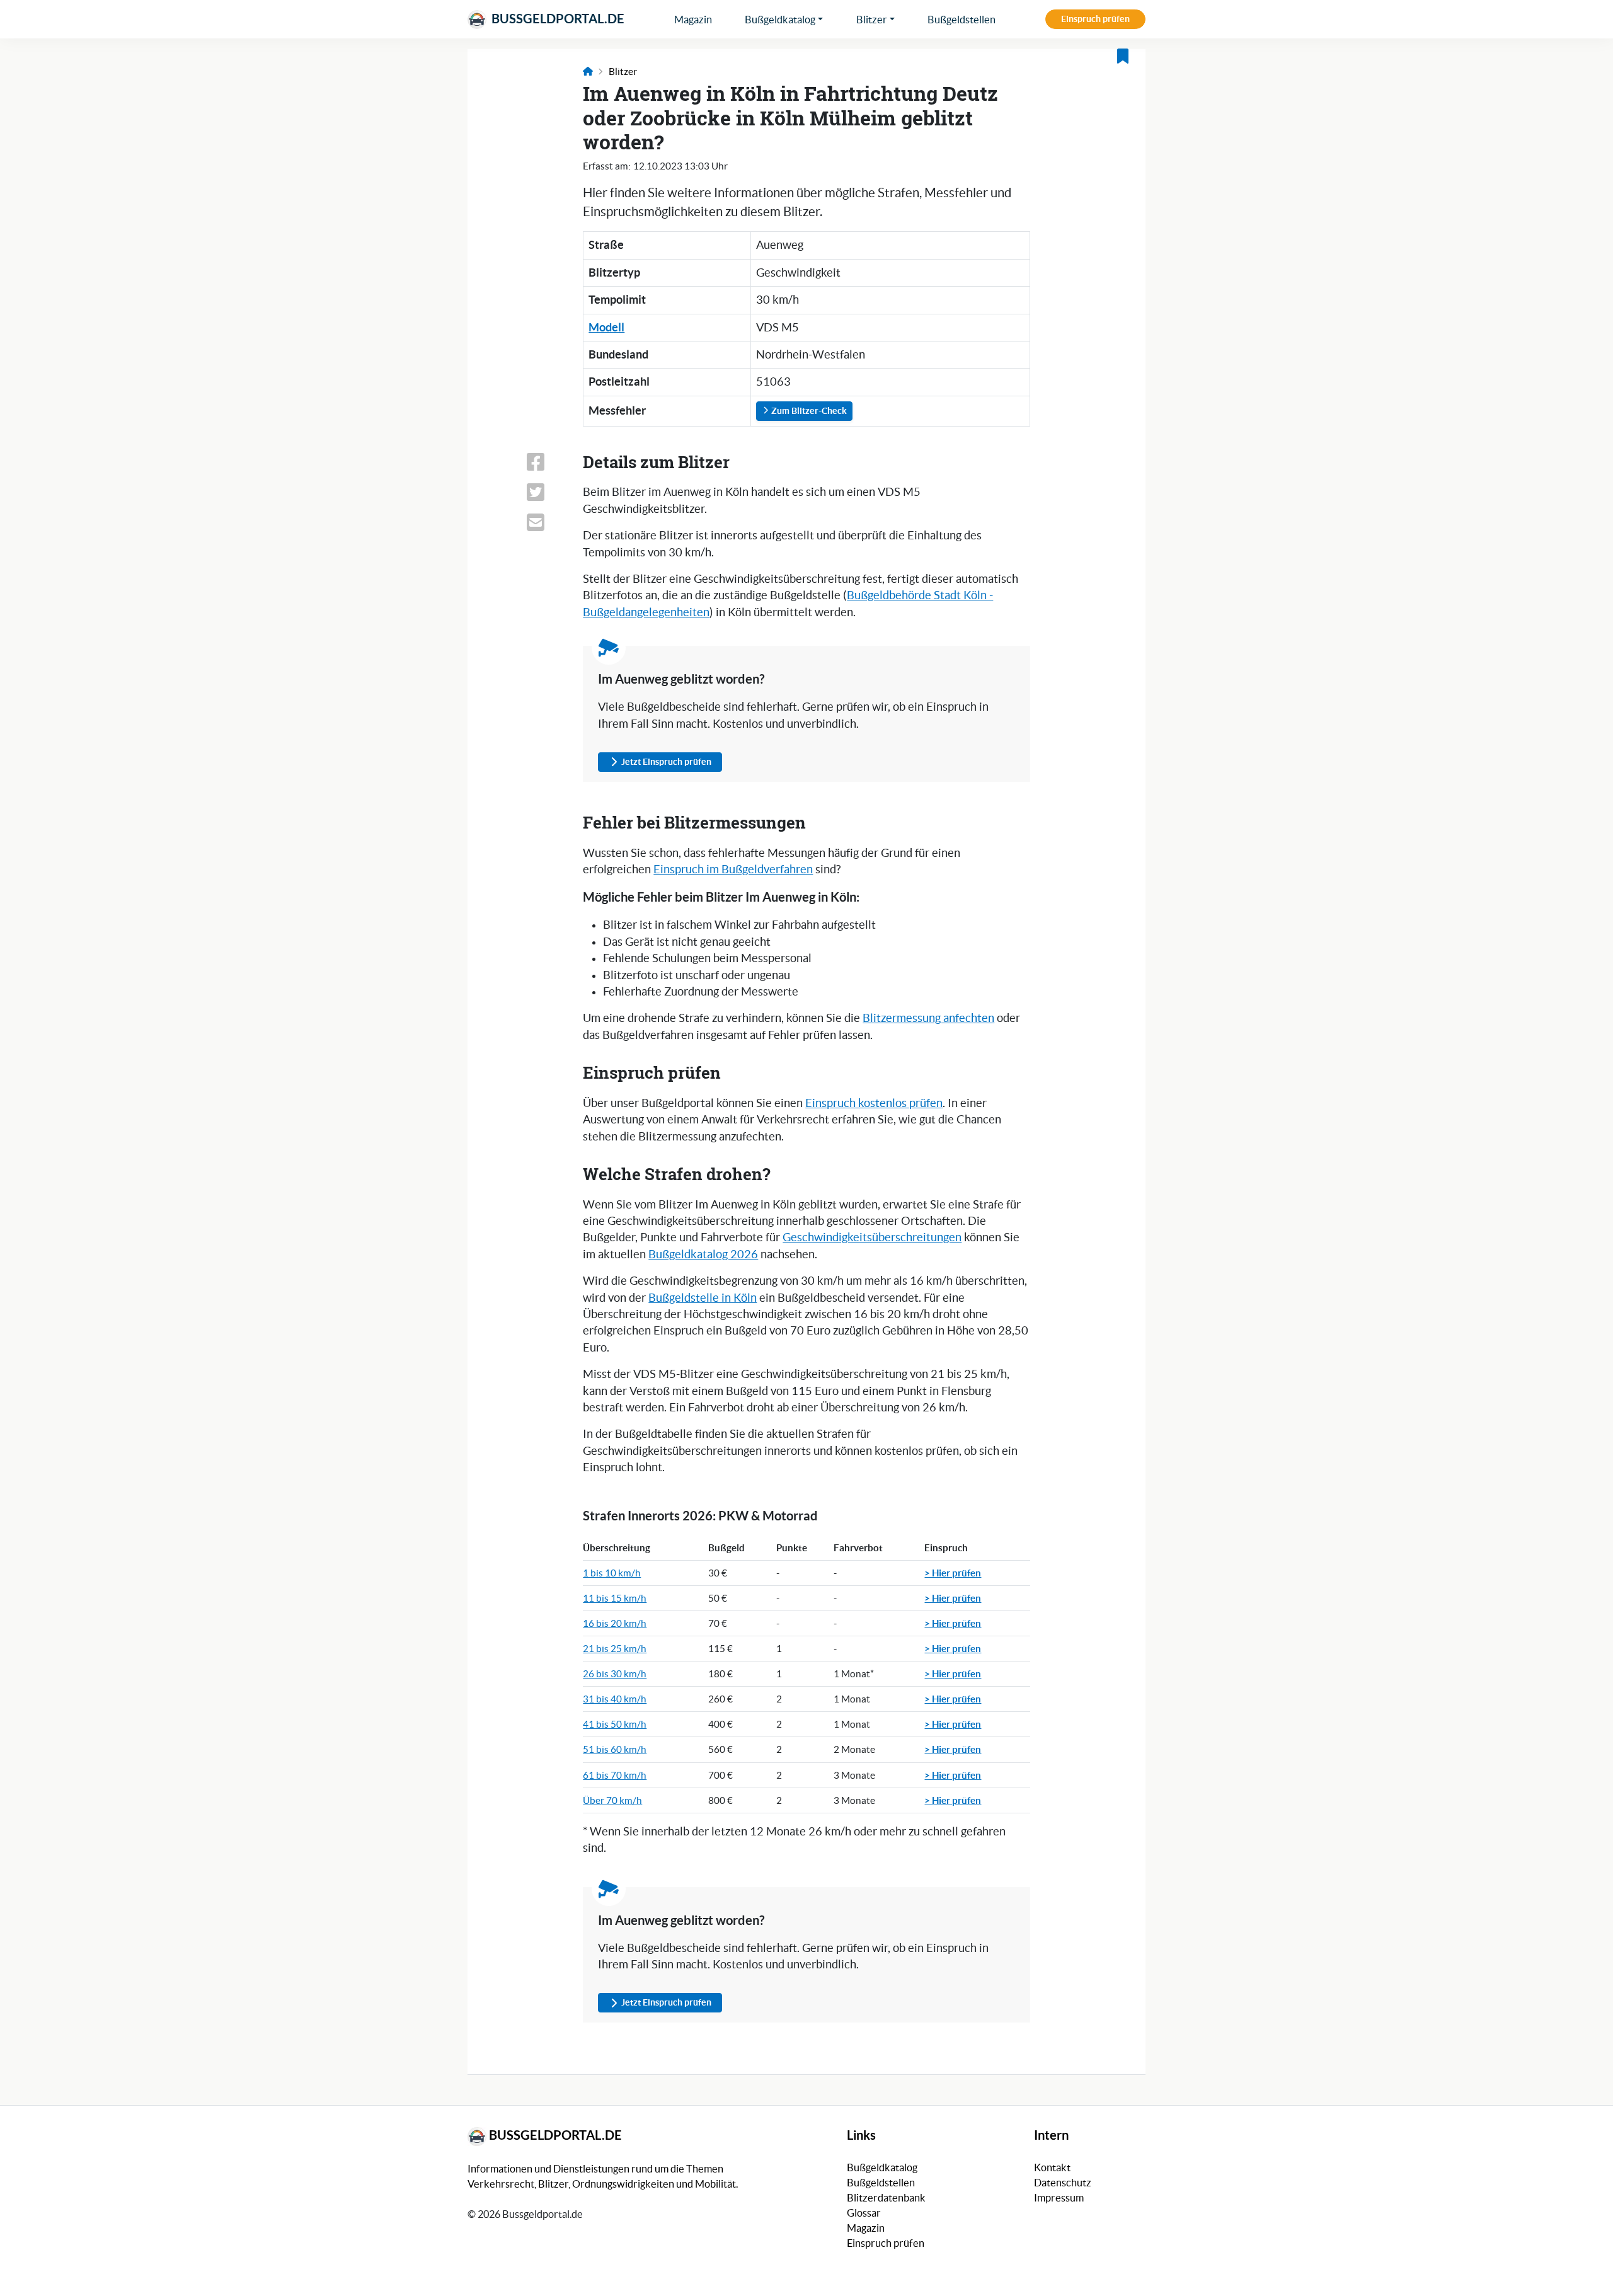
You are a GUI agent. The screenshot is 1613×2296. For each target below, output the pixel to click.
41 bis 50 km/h (615, 1724)
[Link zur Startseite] (588, 72)
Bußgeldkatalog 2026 (703, 1254)
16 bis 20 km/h (615, 1623)
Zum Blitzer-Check (808, 411)
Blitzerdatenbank (886, 2198)
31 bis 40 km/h (615, 1699)
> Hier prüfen (953, 1573)
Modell (606, 327)
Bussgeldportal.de (557, 19)
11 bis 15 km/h (615, 1598)
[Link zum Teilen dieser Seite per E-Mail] (547, 522)
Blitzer (872, 20)
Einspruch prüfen (1095, 19)
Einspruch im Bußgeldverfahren (733, 870)
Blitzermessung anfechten (928, 1018)
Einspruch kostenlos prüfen (874, 1103)
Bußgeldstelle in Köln (703, 1298)
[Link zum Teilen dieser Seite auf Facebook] (547, 462)
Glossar (864, 2213)
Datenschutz (1063, 2183)
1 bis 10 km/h (612, 1573)
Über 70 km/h (612, 1800)
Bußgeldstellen (961, 20)
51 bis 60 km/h (615, 1749)
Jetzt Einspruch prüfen (666, 762)
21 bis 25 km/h (615, 1649)
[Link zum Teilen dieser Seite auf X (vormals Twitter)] (547, 492)
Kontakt (1052, 2167)
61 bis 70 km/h (615, 1775)
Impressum (1059, 2198)
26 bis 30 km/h (615, 1674)
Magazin (693, 20)
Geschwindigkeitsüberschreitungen (872, 1237)
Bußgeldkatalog (780, 20)
